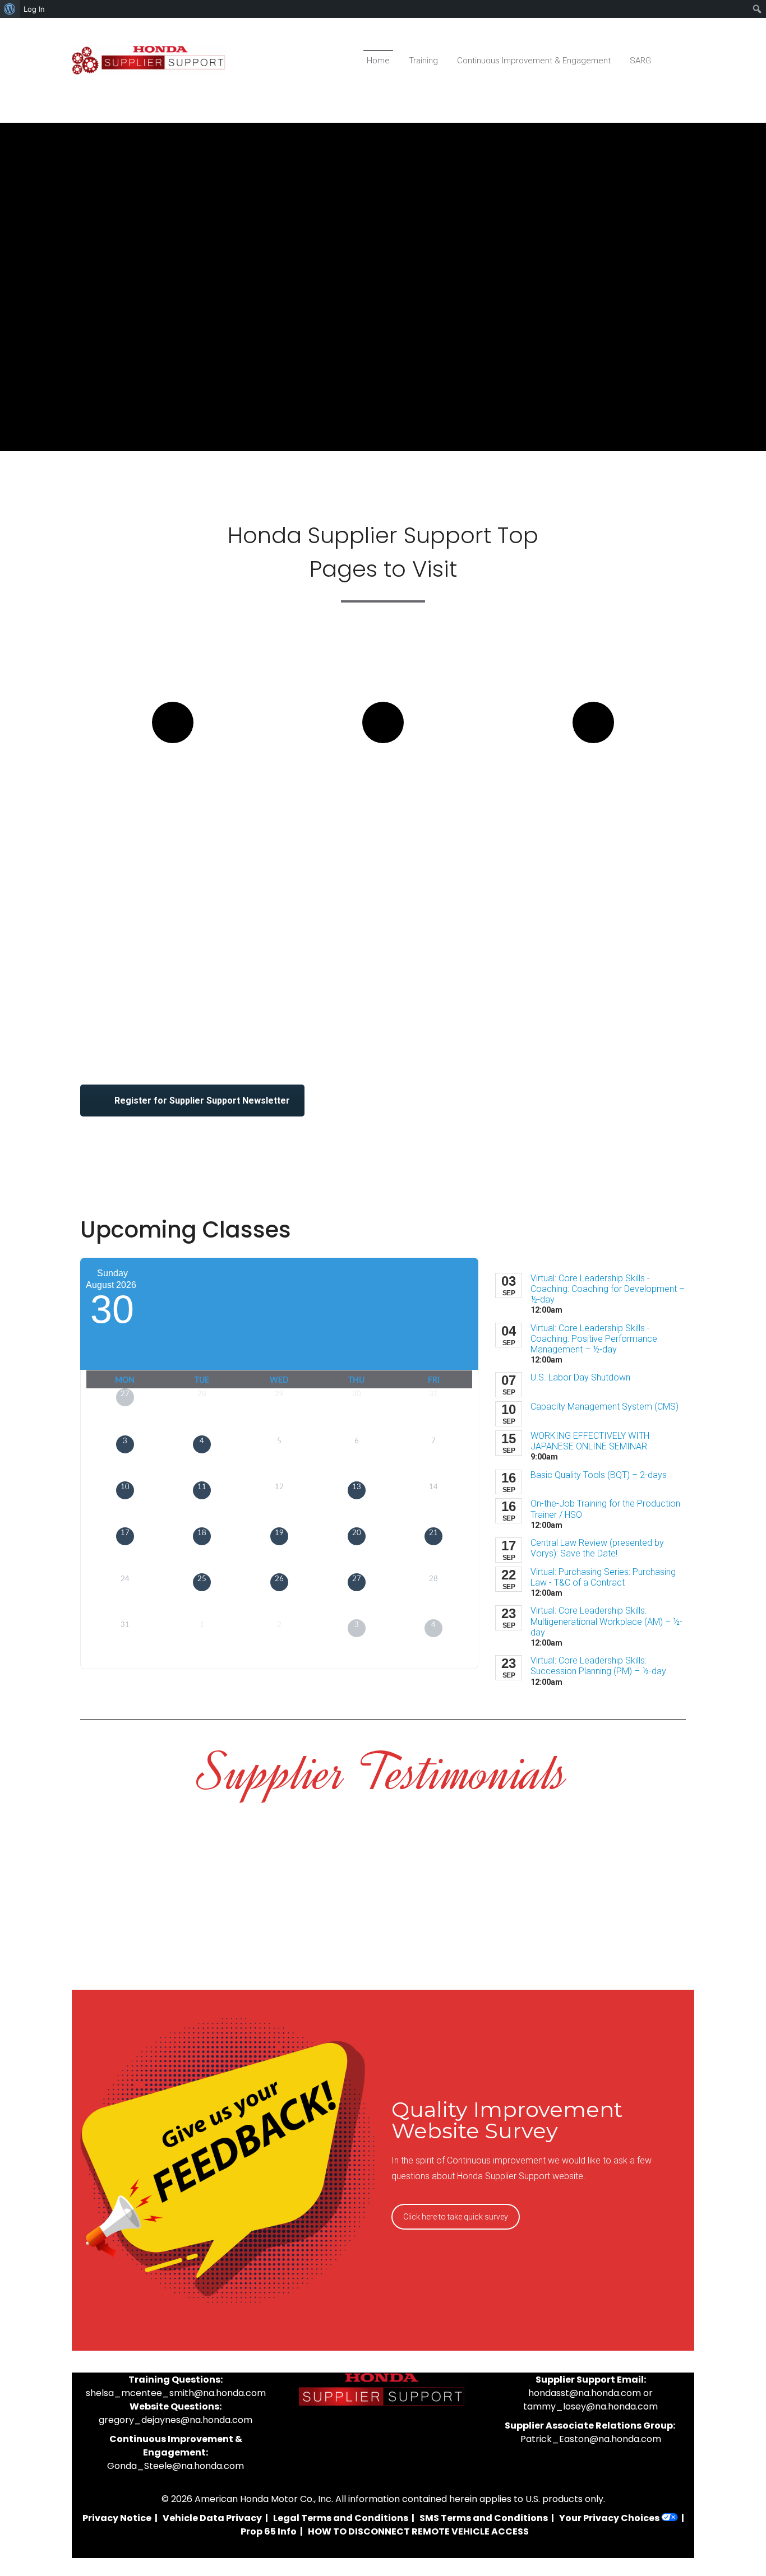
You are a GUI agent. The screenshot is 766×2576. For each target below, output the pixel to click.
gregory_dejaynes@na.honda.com (176, 2420)
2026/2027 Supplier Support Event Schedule (383, 794)
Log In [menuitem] (34, 9)
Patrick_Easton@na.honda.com (591, 2439)
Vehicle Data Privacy (212, 2518)
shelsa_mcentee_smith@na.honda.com (176, 2393)
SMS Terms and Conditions (484, 2518)
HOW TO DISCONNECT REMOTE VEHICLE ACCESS (418, 2531)
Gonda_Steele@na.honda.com (176, 2466)
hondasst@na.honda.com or (590, 2393)
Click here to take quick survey (456, 2217)
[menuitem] (10, 9)
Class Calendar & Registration (173, 784)
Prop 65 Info (269, 2531)
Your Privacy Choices (610, 2518)
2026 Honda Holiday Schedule (593, 784)
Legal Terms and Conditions (341, 2518)
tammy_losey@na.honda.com (590, 2406)
